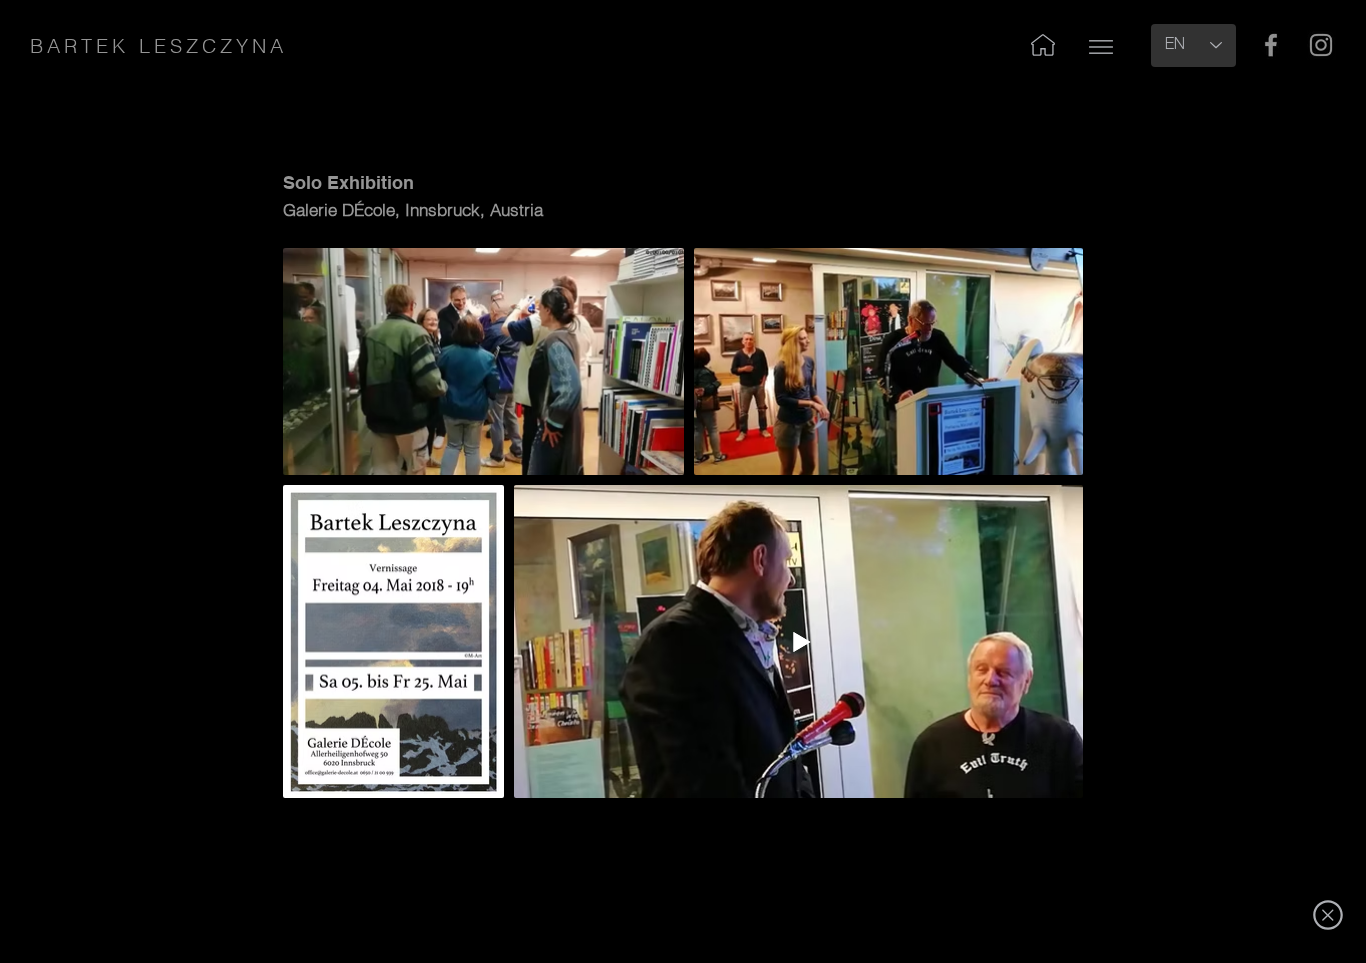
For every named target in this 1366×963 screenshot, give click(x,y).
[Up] (1100, 46)
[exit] (1327, 915)
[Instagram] (1321, 45)
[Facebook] (1271, 45)
